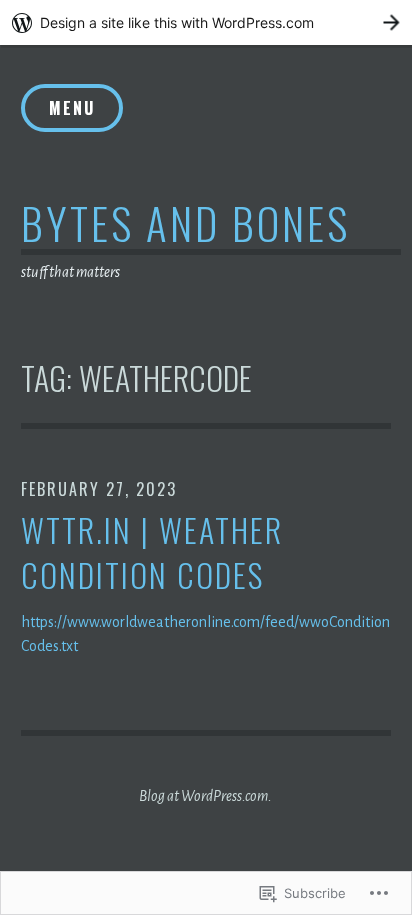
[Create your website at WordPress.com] (206, 22)
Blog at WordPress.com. (205, 796)
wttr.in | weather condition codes (152, 553)
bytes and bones (185, 222)
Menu (72, 108)
